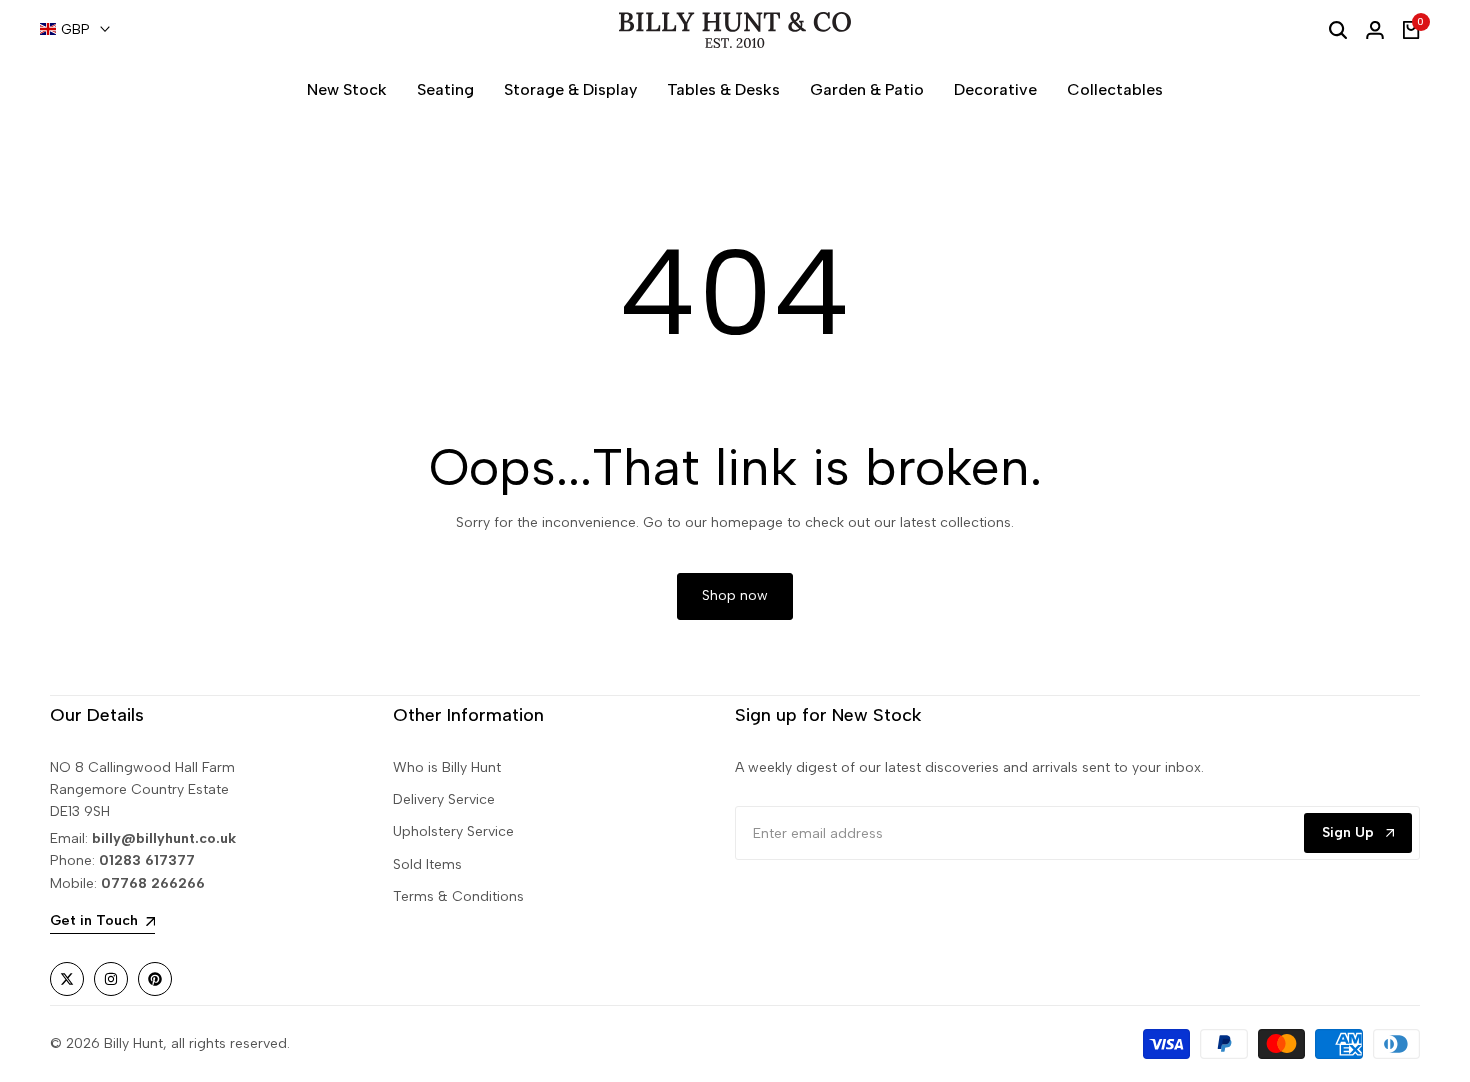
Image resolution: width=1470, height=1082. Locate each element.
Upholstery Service (453, 831)
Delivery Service (444, 799)
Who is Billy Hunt (447, 767)
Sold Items (427, 864)
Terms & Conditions (458, 896)
